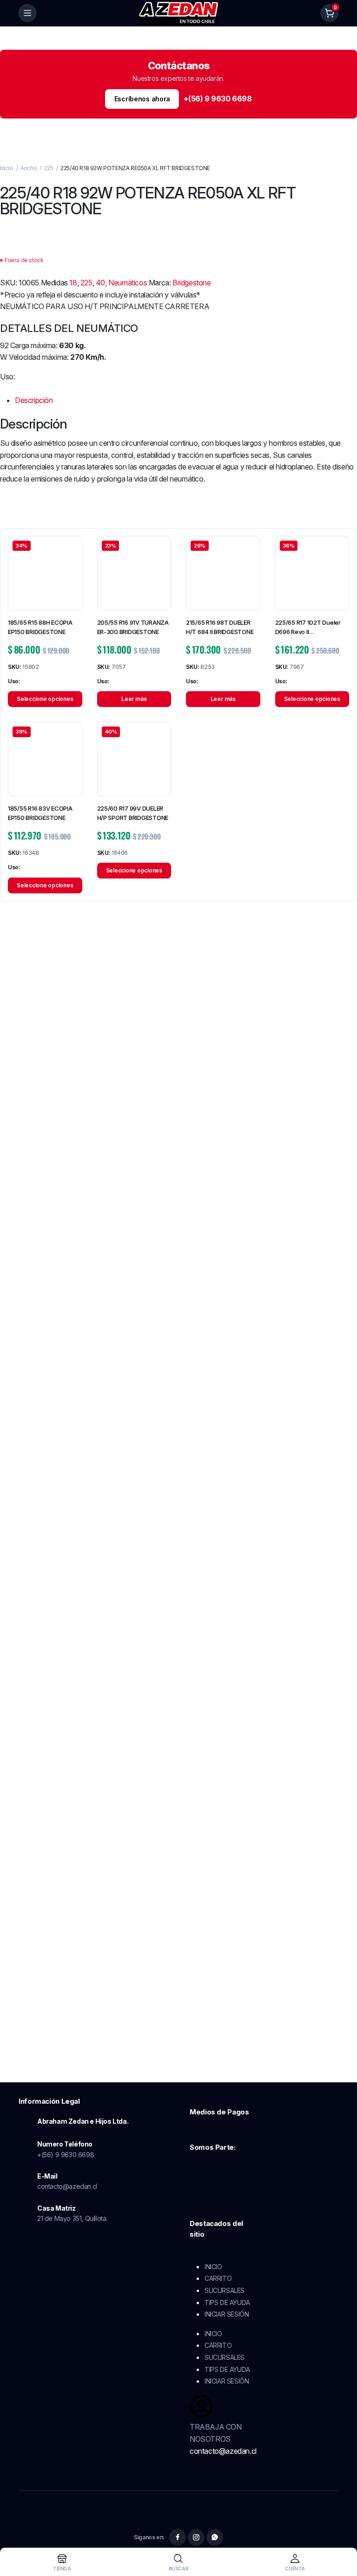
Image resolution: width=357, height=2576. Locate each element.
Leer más (134, 699)
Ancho (29, 168)
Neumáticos (128, 283)
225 (49, 168)
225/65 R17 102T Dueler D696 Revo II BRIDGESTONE (308, 627)
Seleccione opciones (45, 699)
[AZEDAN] (179, 13)
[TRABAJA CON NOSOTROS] (201, 2406)
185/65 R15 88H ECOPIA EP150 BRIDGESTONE (40, 627)
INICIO (213, 2267)
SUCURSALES (225, 2290)
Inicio (7, 168)
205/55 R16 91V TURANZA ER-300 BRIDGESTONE (133, 627)
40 (100, 283)
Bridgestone (192, 283)
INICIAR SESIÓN (227, 2314)
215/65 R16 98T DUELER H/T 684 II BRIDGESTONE (220, 627)
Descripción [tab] (34, 400)
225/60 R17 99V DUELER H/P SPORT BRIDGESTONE (133, 813)
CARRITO (218, 2278)
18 (73, 283)
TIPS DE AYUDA (227, 2302)
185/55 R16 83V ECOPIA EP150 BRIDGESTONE (40, 813)
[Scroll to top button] (342, 2534)
